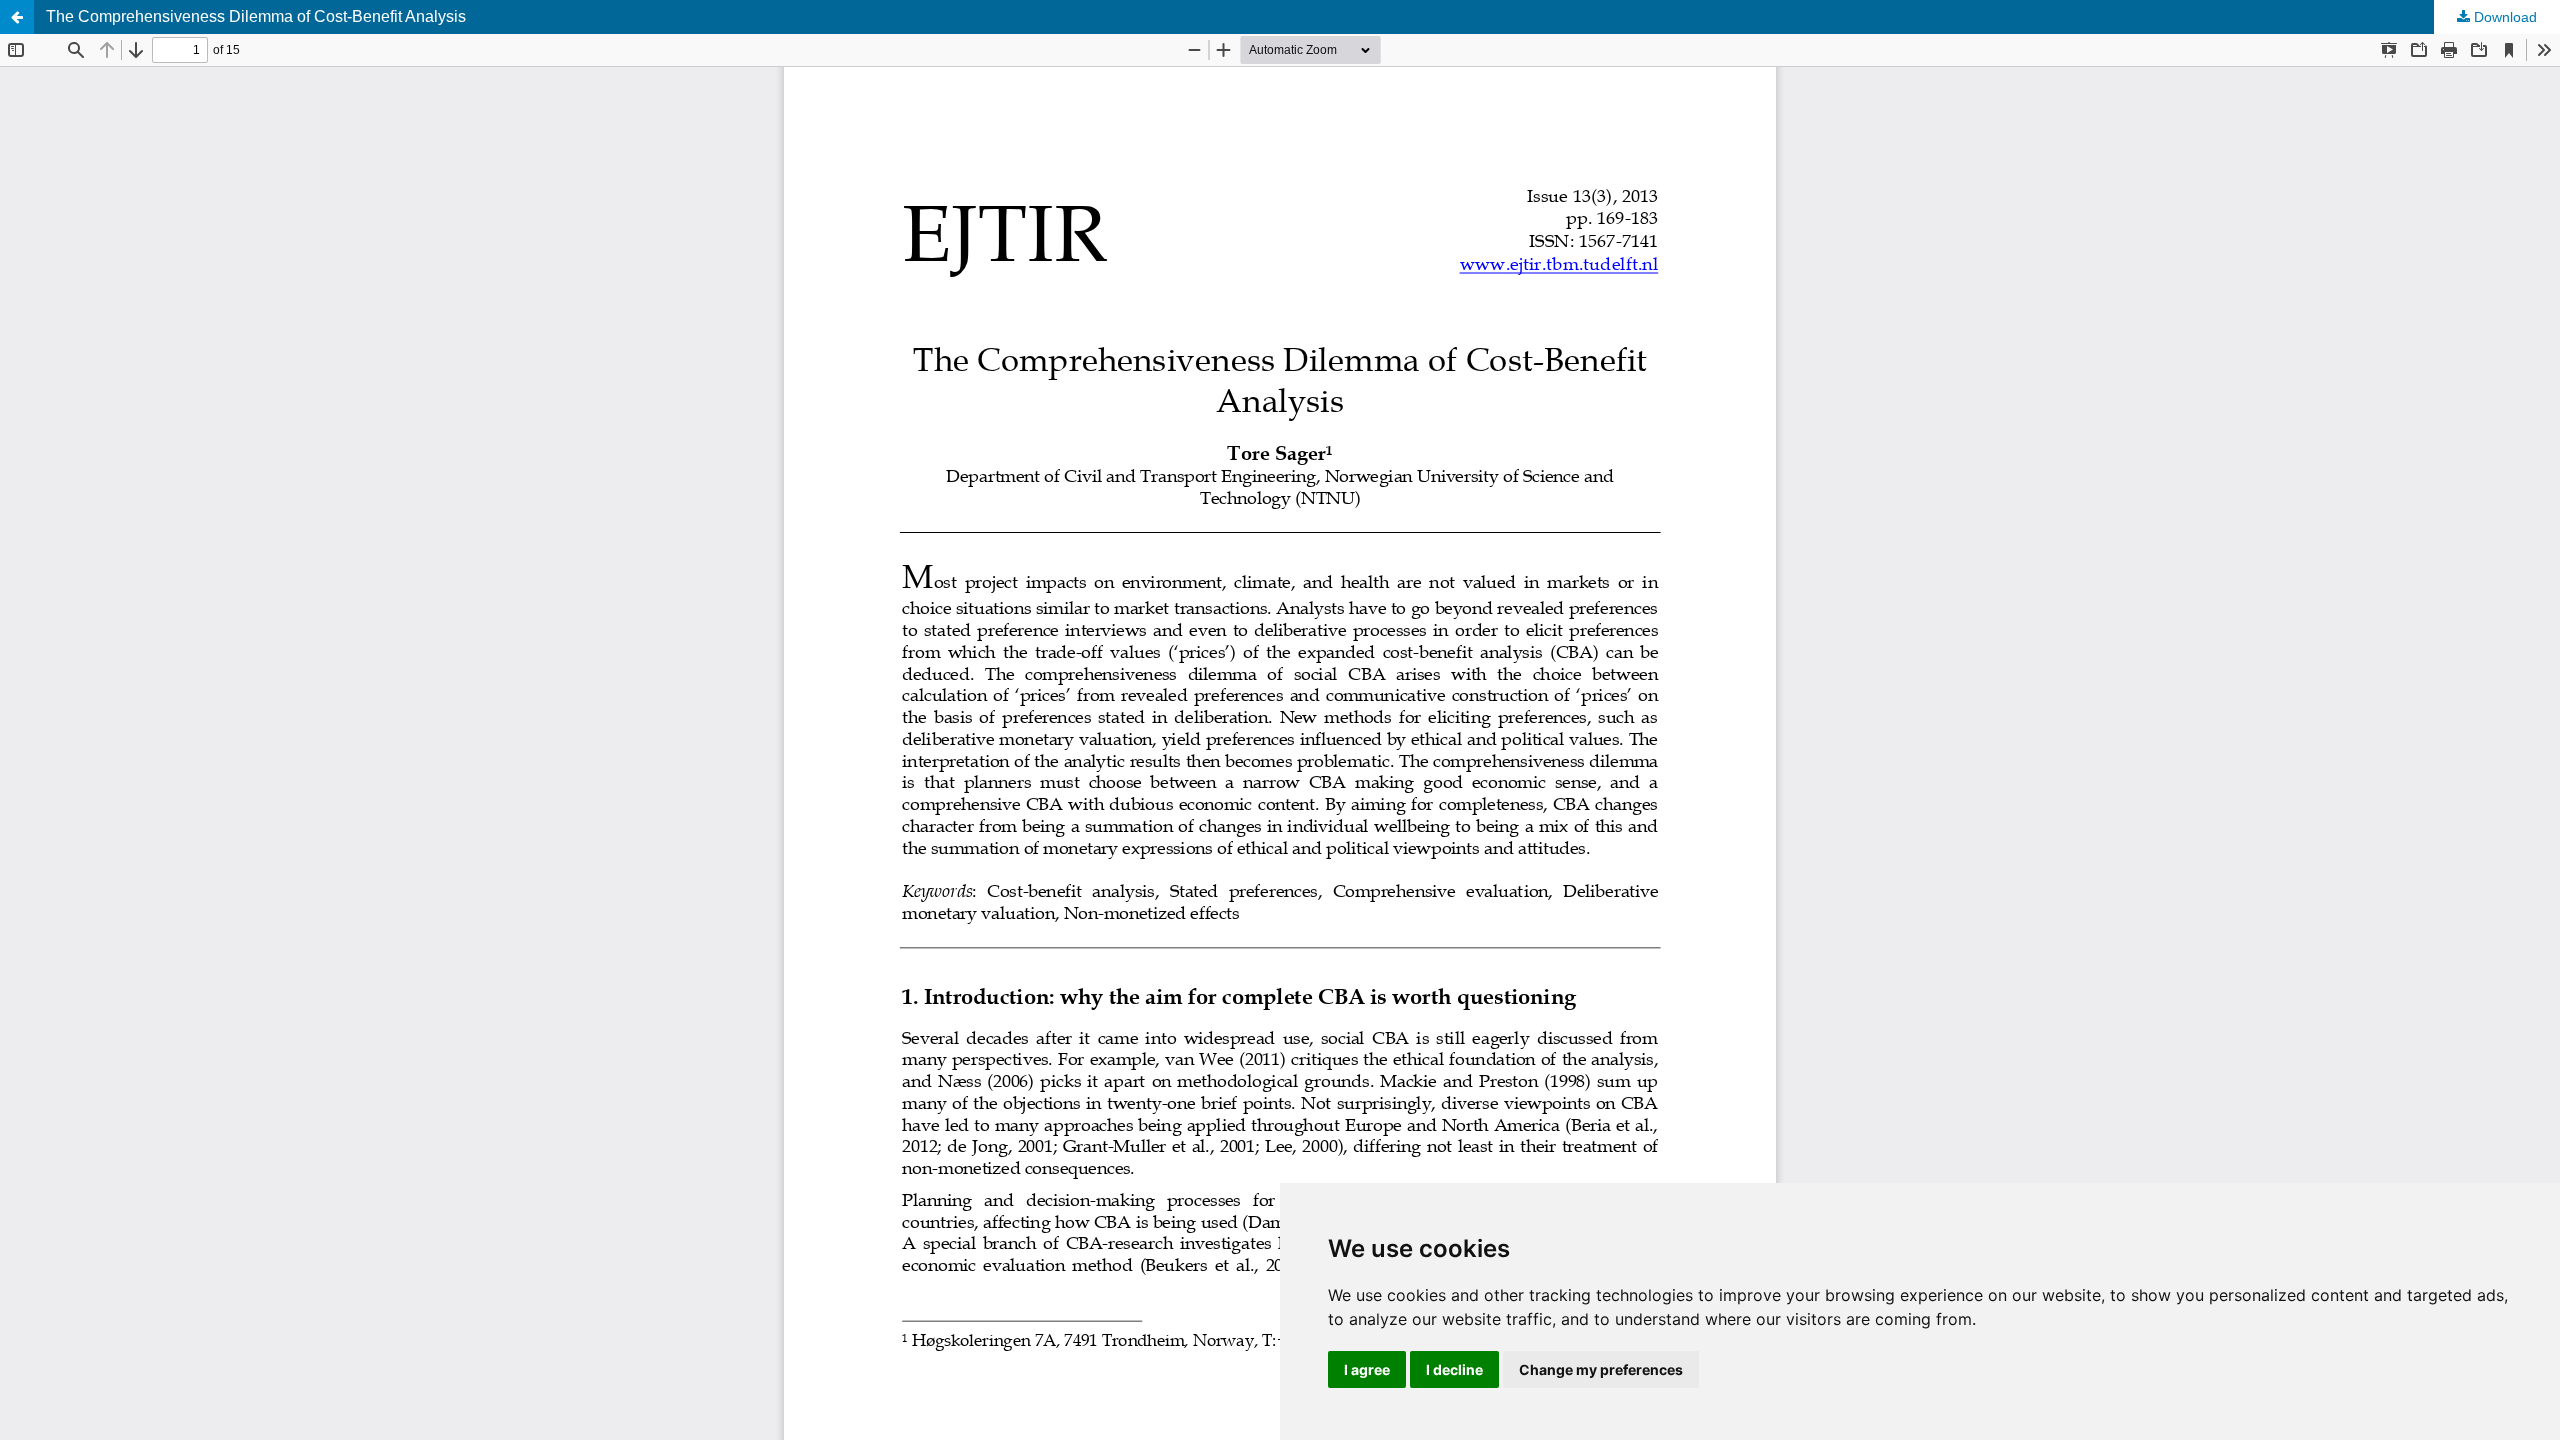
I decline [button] (1454, 1369)
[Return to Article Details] (17, 17)
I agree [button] (1367, 1369)
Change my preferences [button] (1601, 1369)
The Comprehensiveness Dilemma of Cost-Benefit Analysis (256, 16)
